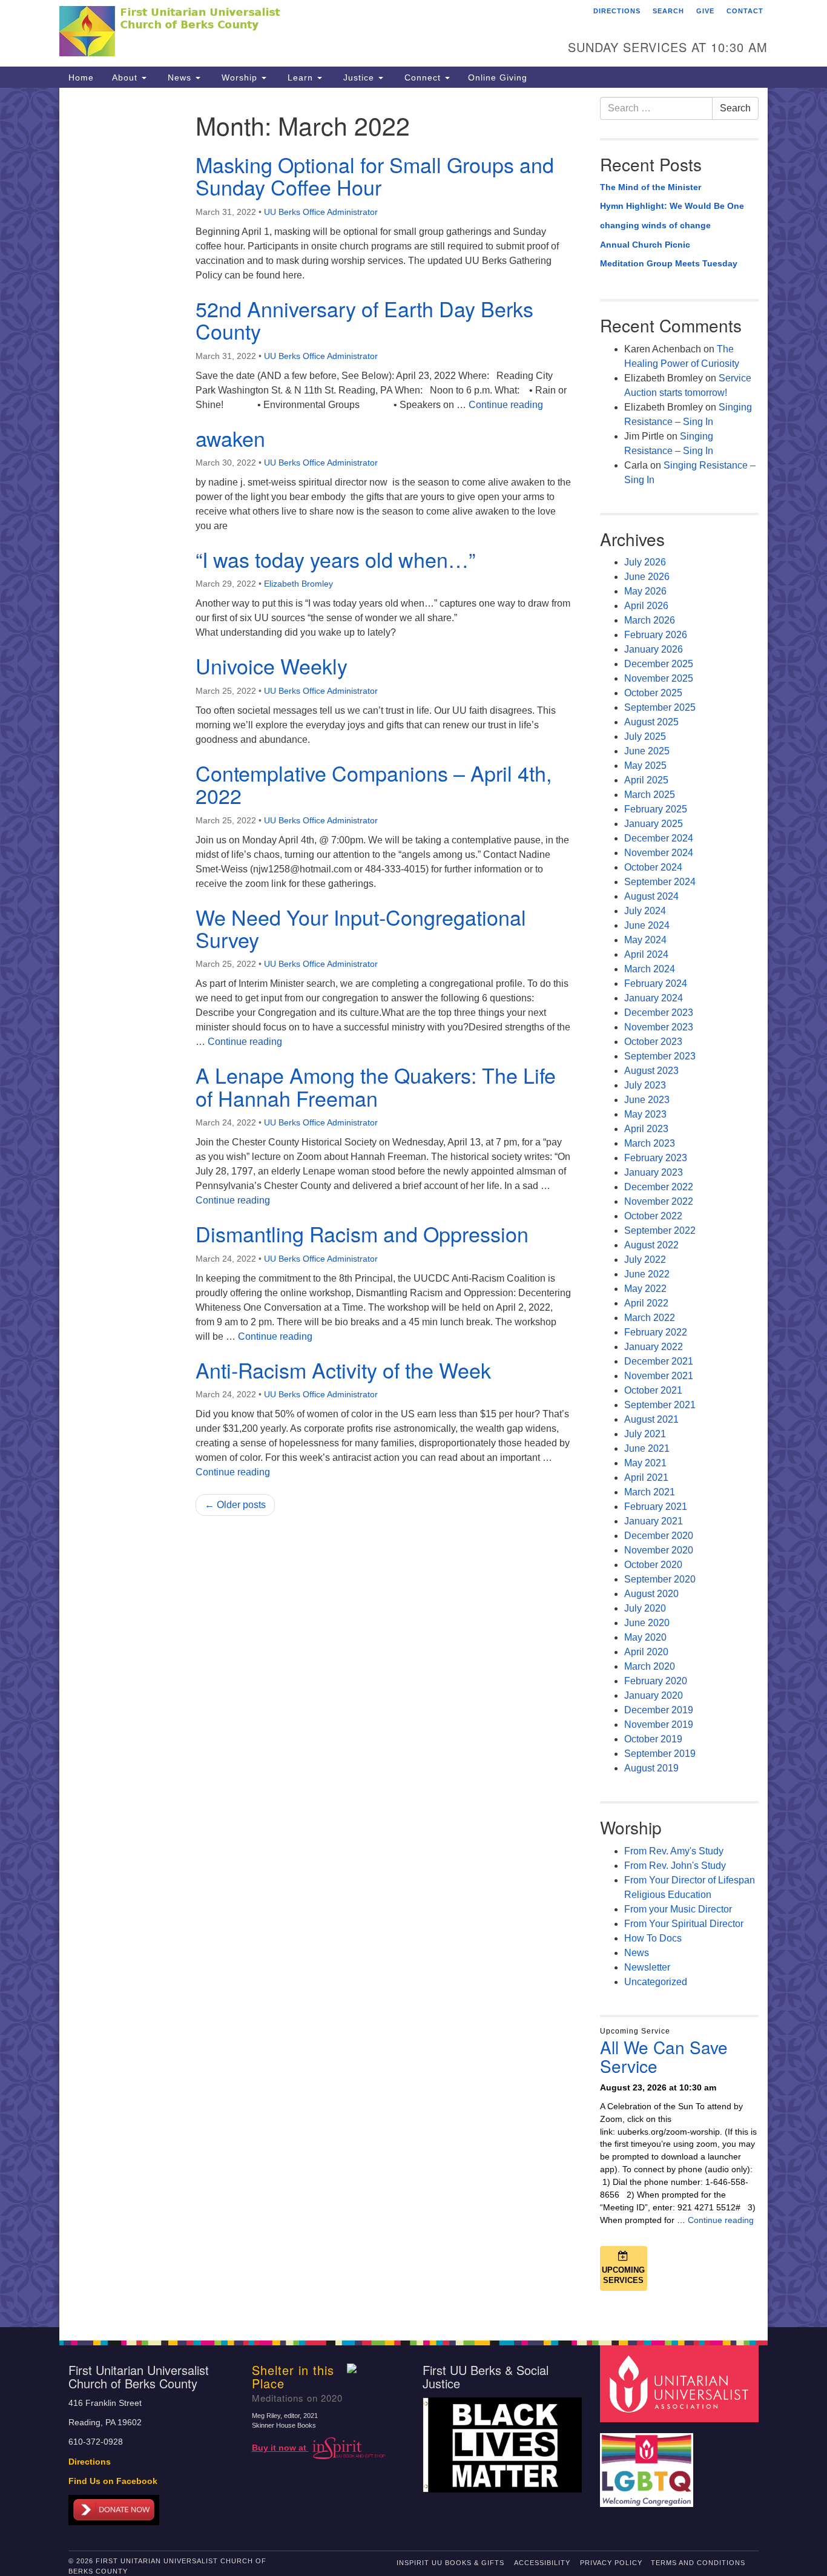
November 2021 (659, 1376)
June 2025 (647, 751)
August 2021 (651, 1419)
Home (81, 77)
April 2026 (646, 606)
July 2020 (645, 1608)
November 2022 (659, 1201)
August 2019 (651, 1768)
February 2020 (656, 1681)
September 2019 (660, 1754)
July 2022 (645, 1260)
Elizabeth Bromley (298, 584)
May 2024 (645, 940)
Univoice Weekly (272, 666)
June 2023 (647, 1100)
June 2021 (647, 1448)
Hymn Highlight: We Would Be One (672, 206)
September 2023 (660, 1056)
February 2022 (656, 1332)
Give (705, 11)
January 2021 (654, 1521)
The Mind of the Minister (651, 187)
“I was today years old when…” (335, 559)
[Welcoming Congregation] (648, 2464)
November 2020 (659, 1550)
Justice (359, 77)
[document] (413, 1207)
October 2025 (653, 693)
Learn (300, 77)
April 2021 (646, 1477)
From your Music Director (678, 1909)
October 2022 (653, 1216)
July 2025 (645, 736)
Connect (423, 77)
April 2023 (646, 1129)
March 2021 (650, 1492)
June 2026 (647, 577)
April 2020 (646, 1652)
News (180, 77)
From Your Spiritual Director (684, 1924)
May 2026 (645, 591)
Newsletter (647, 1967)
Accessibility (542, 2563)
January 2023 (654, 1172)
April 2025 (646, 780)
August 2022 (651, 1245)
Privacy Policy (611, 2563)
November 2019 (659, 1724)
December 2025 (659, 664)
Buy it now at (280, 2448)
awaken (230, 438)
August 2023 (651, 1071)
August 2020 (651, 1594)
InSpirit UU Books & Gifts (450, 2563)
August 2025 (651, 722)
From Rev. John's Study (675, 1866)
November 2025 (659, 678)
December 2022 (659, 1187)
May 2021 (645, 1463)
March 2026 (650, 620)
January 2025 (654, 824)
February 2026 (656, 635)
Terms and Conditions (698, 2563)
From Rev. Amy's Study (674, 1851)
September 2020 (660, 1579)
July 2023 (645, 1085)
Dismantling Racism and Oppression (362, 1234)
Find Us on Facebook (113, 2481)
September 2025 (660, 707)
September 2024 (660, 882)
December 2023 (659, 1013)
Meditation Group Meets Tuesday (669, 263)
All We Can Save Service (664, 2056)
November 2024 (659, 853)
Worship (239, 77)
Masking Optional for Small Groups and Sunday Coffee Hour (375, 176)
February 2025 (656, 809)
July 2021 (645, 1434)
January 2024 (654, 998)
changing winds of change (655, 225)
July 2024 (645, 911)
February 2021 (656, 1507)
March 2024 (650, 969)
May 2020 (645, 1637)
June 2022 (647, 1274)
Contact (745, 11)
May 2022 (645, 1289)
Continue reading (506, 405)
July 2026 (645, 562)
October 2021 (653, 1390)
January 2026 (654, 649)
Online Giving (498, 77)
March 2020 (650, 1666)
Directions (617, 11)
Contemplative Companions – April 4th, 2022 (374, 784)
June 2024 (647, 925)
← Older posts (235, 1505)
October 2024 (653, 867)
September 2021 (660, 1405)
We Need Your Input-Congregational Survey (361, 928)
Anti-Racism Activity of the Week (343, 1370)
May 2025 (645, 766)
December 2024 (659, 838)
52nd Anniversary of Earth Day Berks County (364, 320)
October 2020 (653, 1565)
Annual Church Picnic (645, 245)
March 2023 (650, 1143)
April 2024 (646, 954)
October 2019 (653, 1739)
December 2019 (659, 1710)
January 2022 (654, 1347)
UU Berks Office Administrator (321, 212)
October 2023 (653, 1042)
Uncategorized (656, 1982)
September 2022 (660, 1230)
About (126, 77)
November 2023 (659, 1027)
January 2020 (654, 1695)
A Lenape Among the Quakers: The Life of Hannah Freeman (376, 1086)
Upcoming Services (623, 2275)
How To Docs (653, 1938)
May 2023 (645, 1114)
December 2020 (659, 1536)
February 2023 (656, 1158)
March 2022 (650, 1318)
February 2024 (656, 983)
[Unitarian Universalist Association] (681, 2383)
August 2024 (651, 896)
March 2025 (650, 795)
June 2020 (647, 1623)
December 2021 (659, 1361)
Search (668, 11)
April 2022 (646, 1303)
